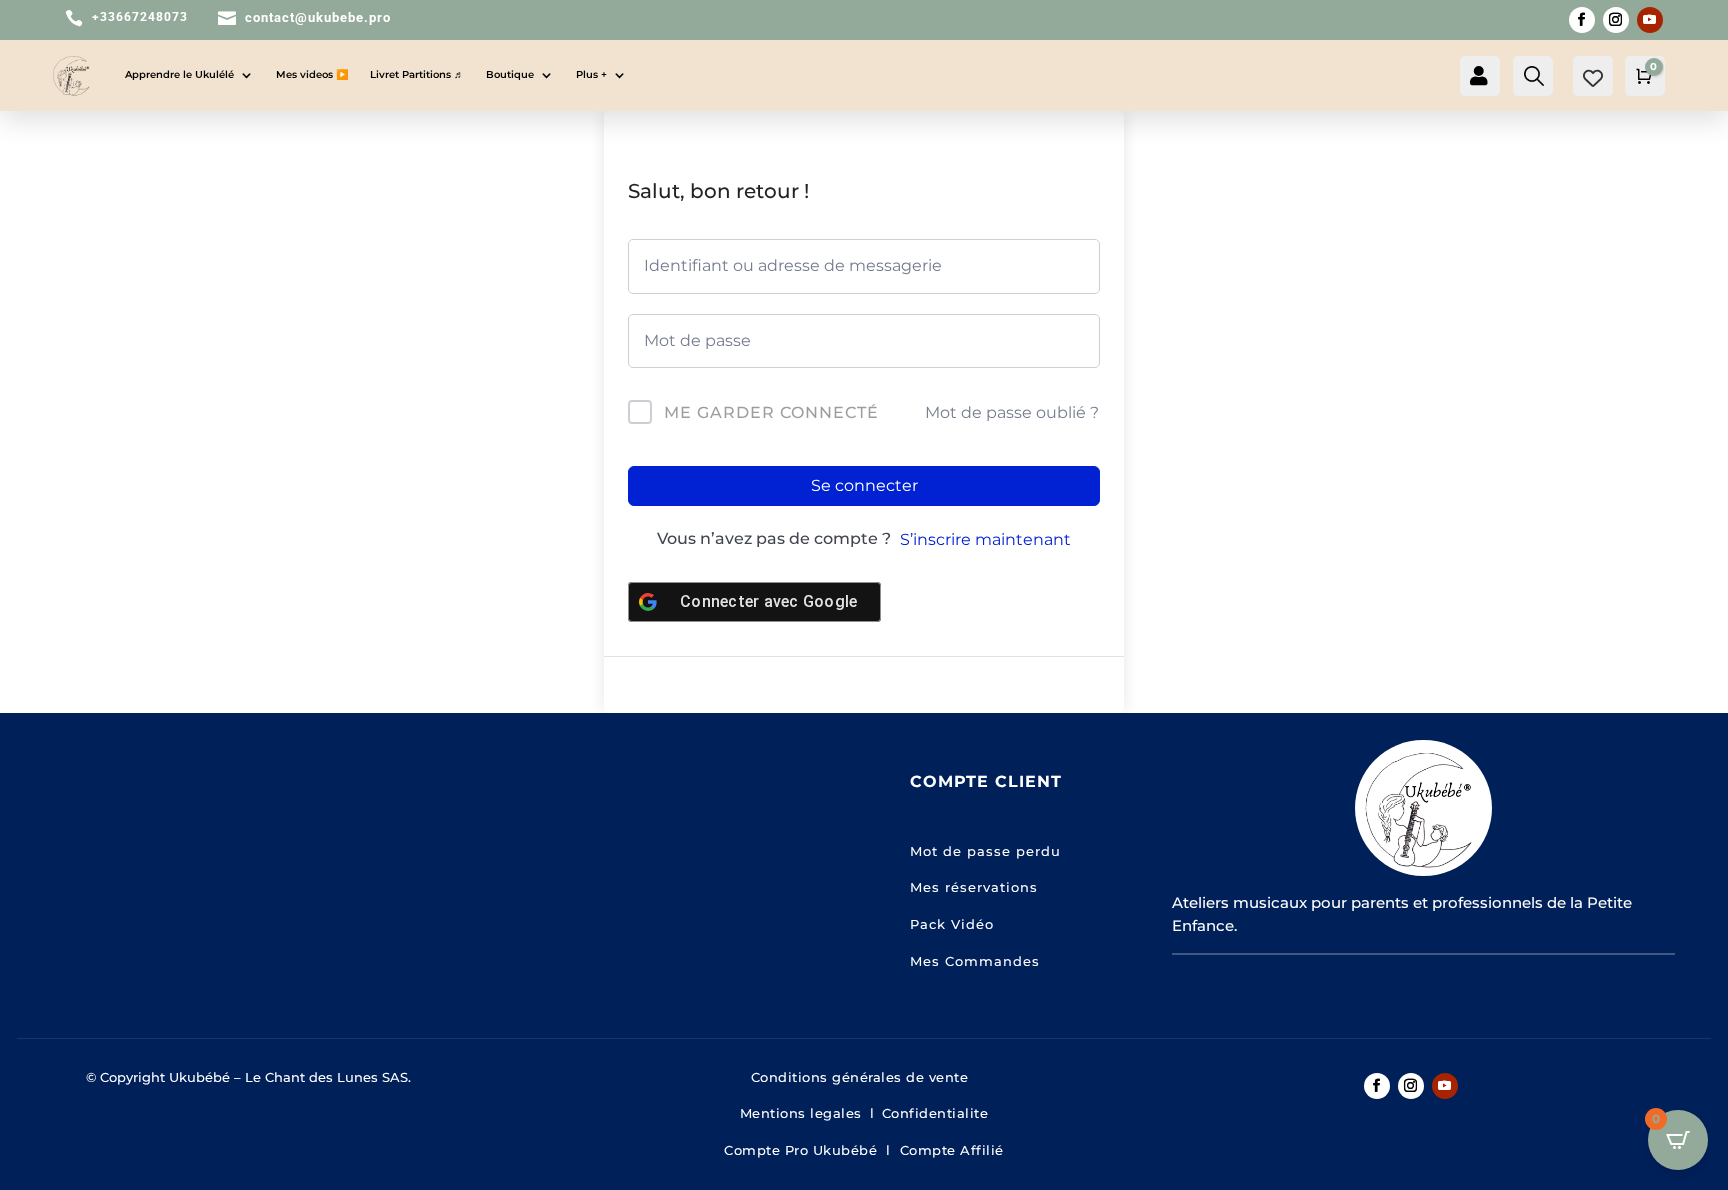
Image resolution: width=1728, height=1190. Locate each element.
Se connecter (864, 485)
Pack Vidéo (952, 924)
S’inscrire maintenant (985, 539)
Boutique (510, 74)
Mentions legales (801, 1113)
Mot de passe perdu (985, 851)
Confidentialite (935, 1113)
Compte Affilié (952, 1150)
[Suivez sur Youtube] (1650, 20)
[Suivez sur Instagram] (1616, 20)
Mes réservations (974, 887)
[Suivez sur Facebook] (1582, 20)
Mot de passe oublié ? (1012, 412)
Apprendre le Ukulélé (179, 74)
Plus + (591, 74)
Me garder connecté (771, 412)
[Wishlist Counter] (1593, 78)
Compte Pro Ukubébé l (812, 1150)
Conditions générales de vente (864, 1077)
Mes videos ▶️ (312, 74)
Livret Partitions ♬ (417, 74)
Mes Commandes (975, 961)
